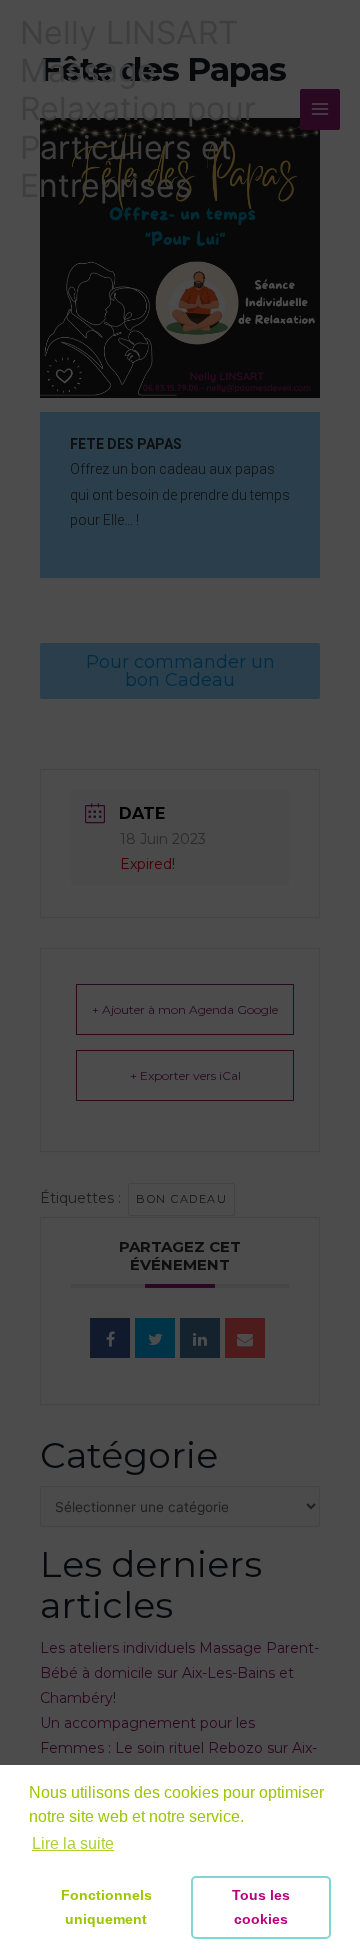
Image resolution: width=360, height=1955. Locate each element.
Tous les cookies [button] (261, 1907)
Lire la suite (73, 1843)
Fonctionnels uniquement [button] (106, 1907)
